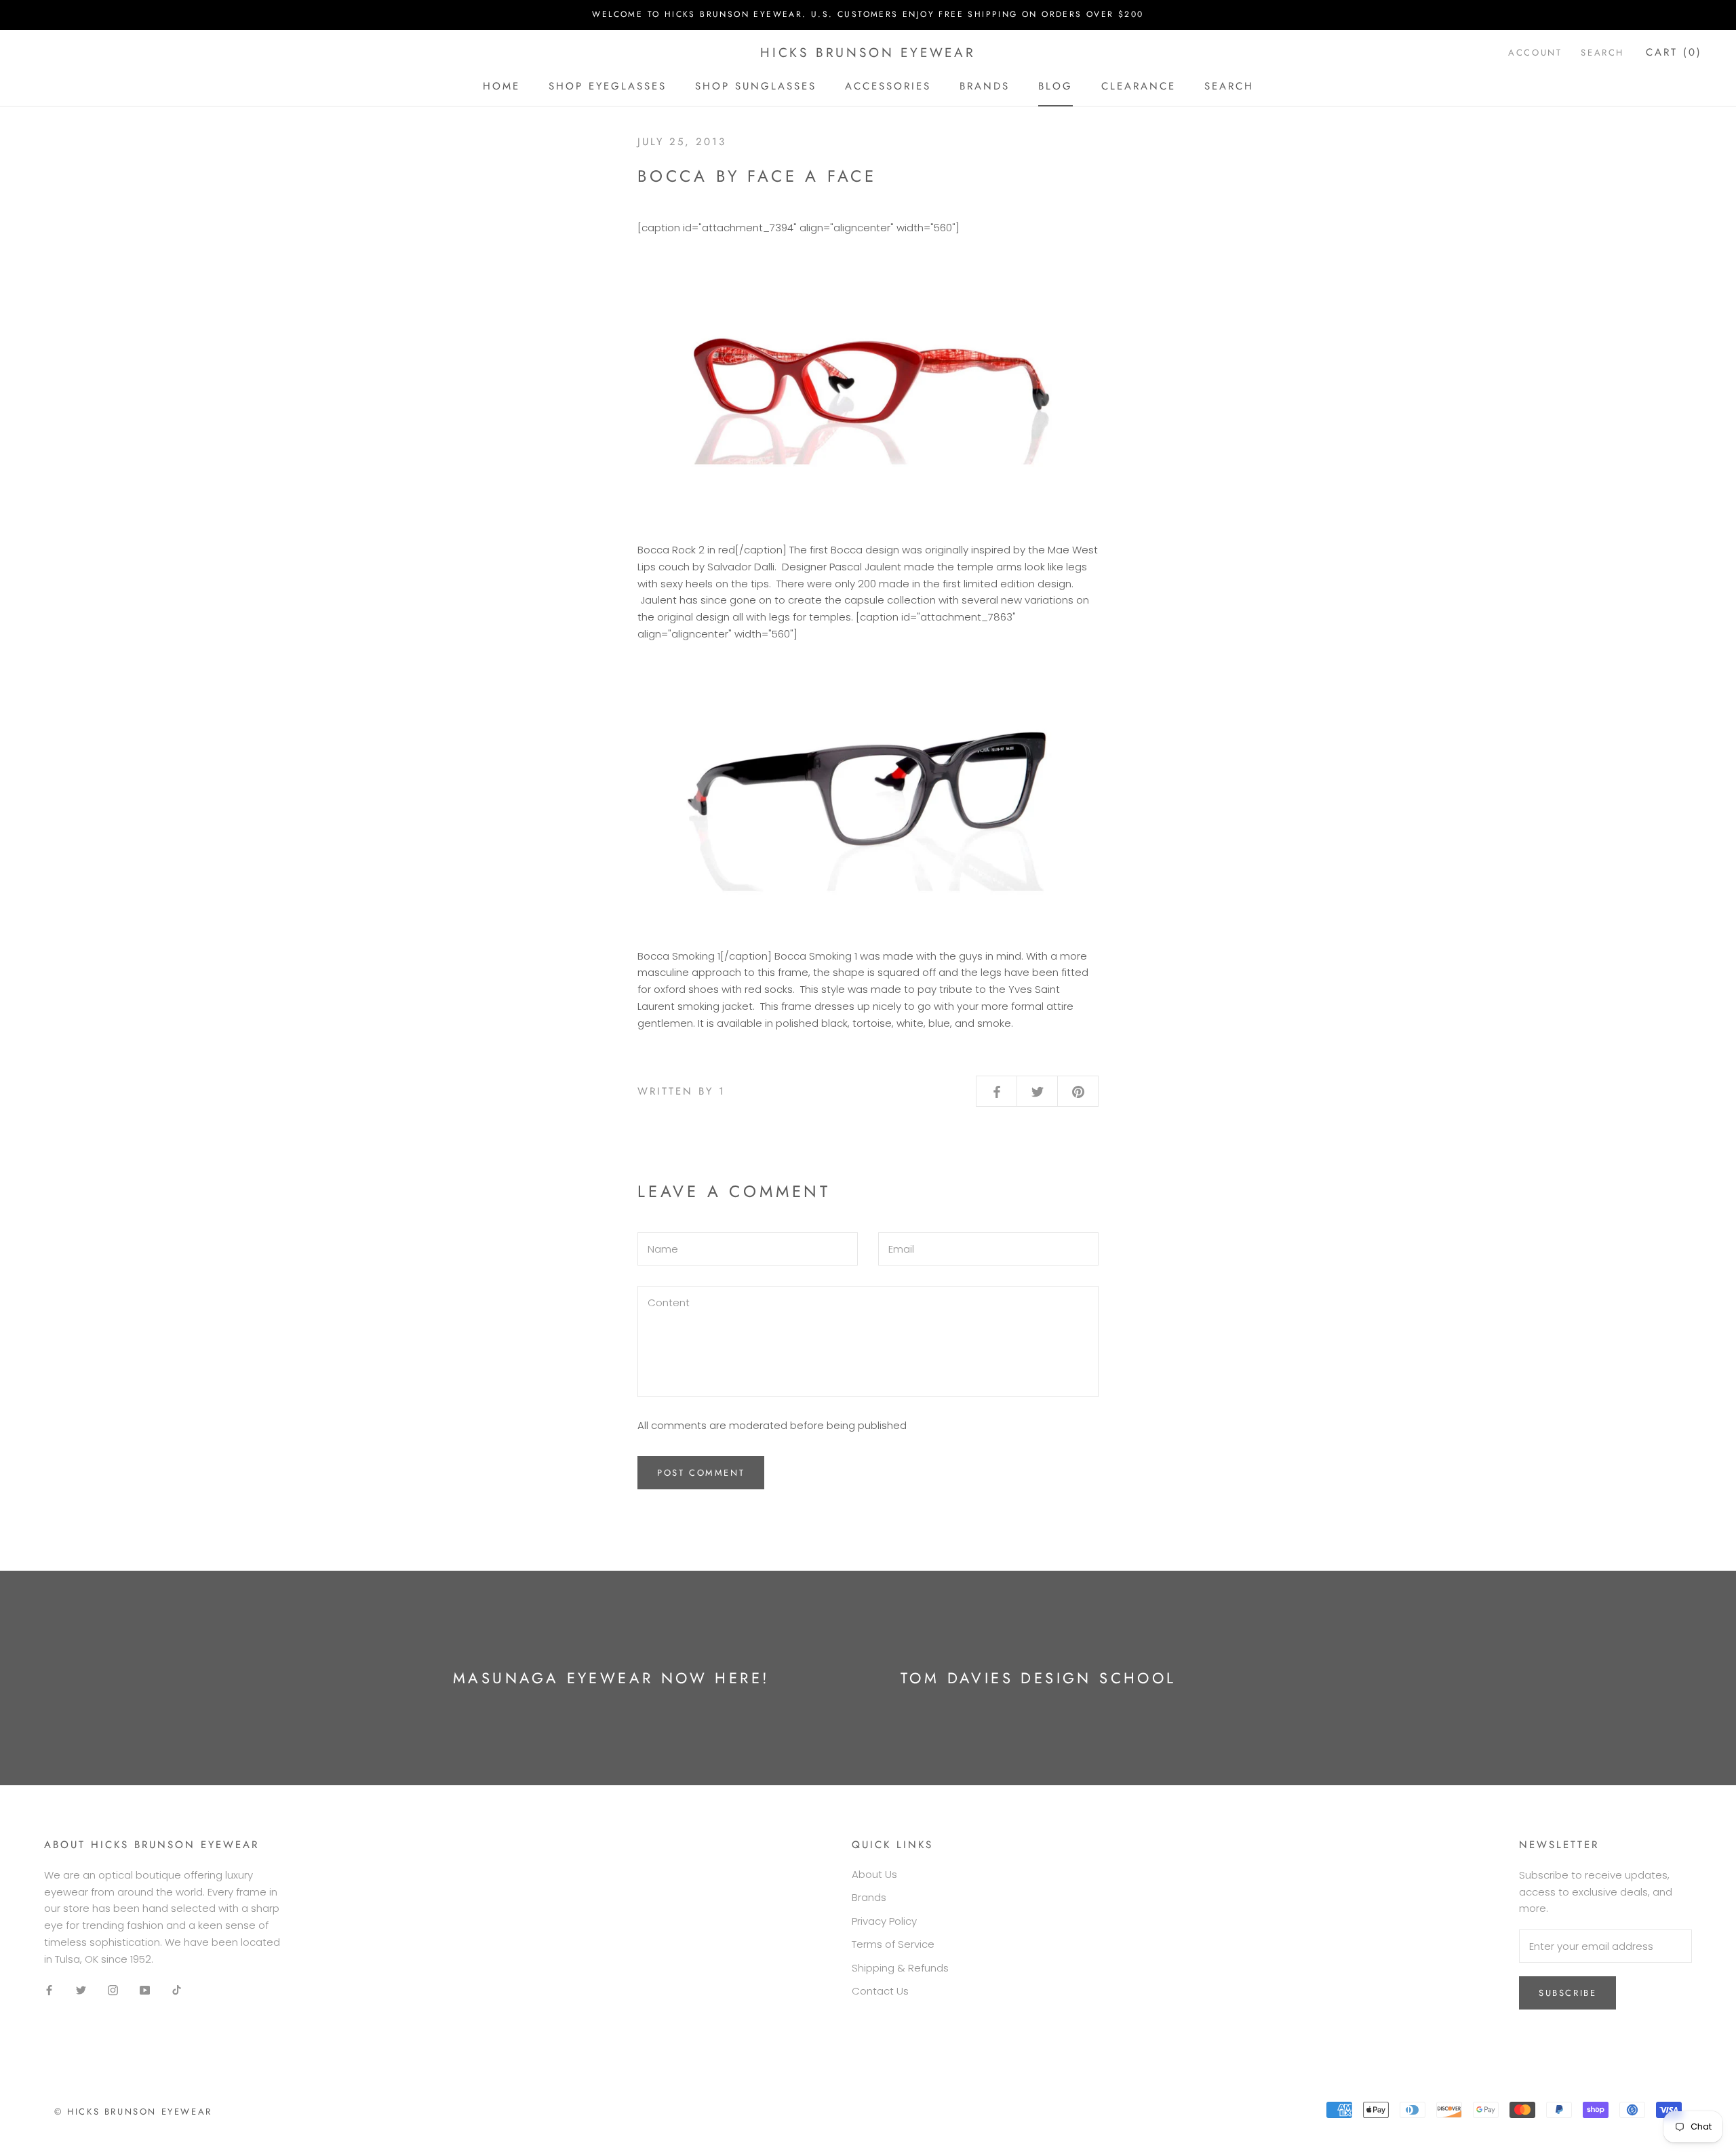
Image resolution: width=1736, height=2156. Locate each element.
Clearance (1139, 85)
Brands (985, 85)
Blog (1056, 85)
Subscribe (1567, 1993)
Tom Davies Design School (1039, 1678)
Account (1535, 53)
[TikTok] (177, 1990)
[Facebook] (49, 1990)
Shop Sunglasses (756, 85)
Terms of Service (893, 1944)
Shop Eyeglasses (608, 85)
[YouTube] (145, 1990)
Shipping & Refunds (900, 1968)
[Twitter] (81, 1990)
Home (501, 85)
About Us (874, 1874)
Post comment (701, 1473)
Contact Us (880, 1991)
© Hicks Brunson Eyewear (133, 2112)
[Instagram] (113, 1990)
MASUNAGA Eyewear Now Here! (611, 1678)
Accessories (888, 85)
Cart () (1674, 52)
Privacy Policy (884, 1921)
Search (1229, 85)
